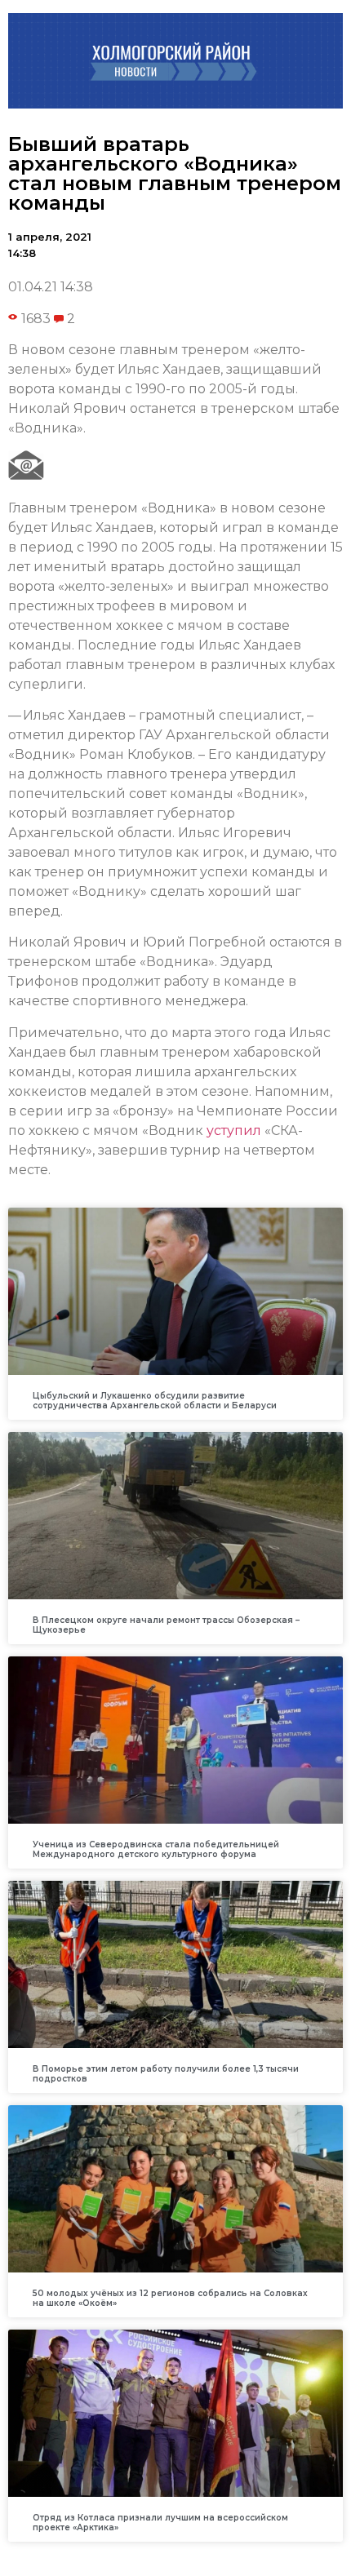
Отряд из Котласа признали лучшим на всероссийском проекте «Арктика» (160, 2523)
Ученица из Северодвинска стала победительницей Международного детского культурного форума (156, 1849)
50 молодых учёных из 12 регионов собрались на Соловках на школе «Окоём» (170, 2298)
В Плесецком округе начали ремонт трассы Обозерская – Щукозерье (166, 1625)
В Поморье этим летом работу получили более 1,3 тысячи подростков (166, 2074)
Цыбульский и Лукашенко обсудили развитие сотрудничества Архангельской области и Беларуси (155, 1401)
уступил (234, 1131)
